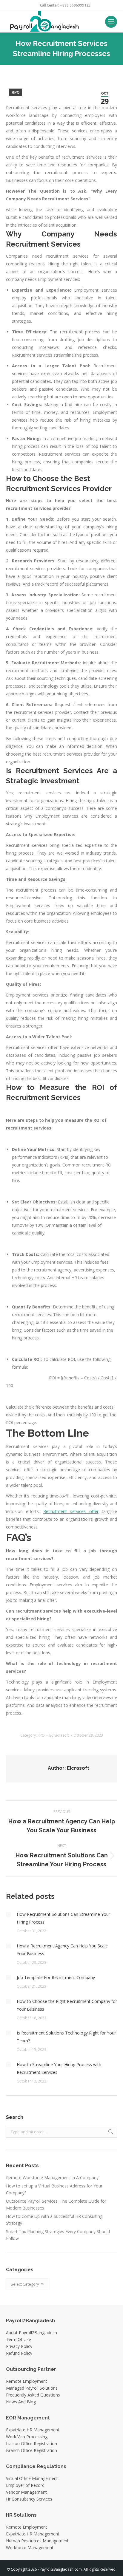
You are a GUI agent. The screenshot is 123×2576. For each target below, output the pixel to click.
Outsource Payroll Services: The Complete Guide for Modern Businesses (56, 2204)
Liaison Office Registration (31, 2443)
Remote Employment (27, 2381)
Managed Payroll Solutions (32, 2388)
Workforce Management (30, 2548)
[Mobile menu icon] (111, 22)
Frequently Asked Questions (33, 2395)
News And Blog (21, 2402)
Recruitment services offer (71, 1511)
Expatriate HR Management (33, 2430)
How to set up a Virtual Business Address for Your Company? (54, 2189)
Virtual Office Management (32, 2478)
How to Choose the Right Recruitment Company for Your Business (67, 2005)
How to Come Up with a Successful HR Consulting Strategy (54, 2220)
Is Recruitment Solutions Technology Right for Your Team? (66, 2037)
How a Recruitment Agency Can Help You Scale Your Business (62, 1950)
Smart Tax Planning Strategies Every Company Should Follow (58, 2235)
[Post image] (8, 1914)
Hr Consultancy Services (29, 2499)
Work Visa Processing (27, 2437)
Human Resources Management (37, 2541)
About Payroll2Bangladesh (31, 2333)
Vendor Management (26, 2492)
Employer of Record (25, 2485)
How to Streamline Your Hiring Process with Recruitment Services (59, 2068)
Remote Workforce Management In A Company (52, 2177)
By (59, 1735)
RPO (16, 92)
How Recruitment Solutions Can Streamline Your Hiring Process (63, 1918)
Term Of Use (19, 2339)
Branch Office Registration (31, 2450)
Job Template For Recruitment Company (56, 1977)
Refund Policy (19, 2353)
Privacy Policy (19, 2346)
